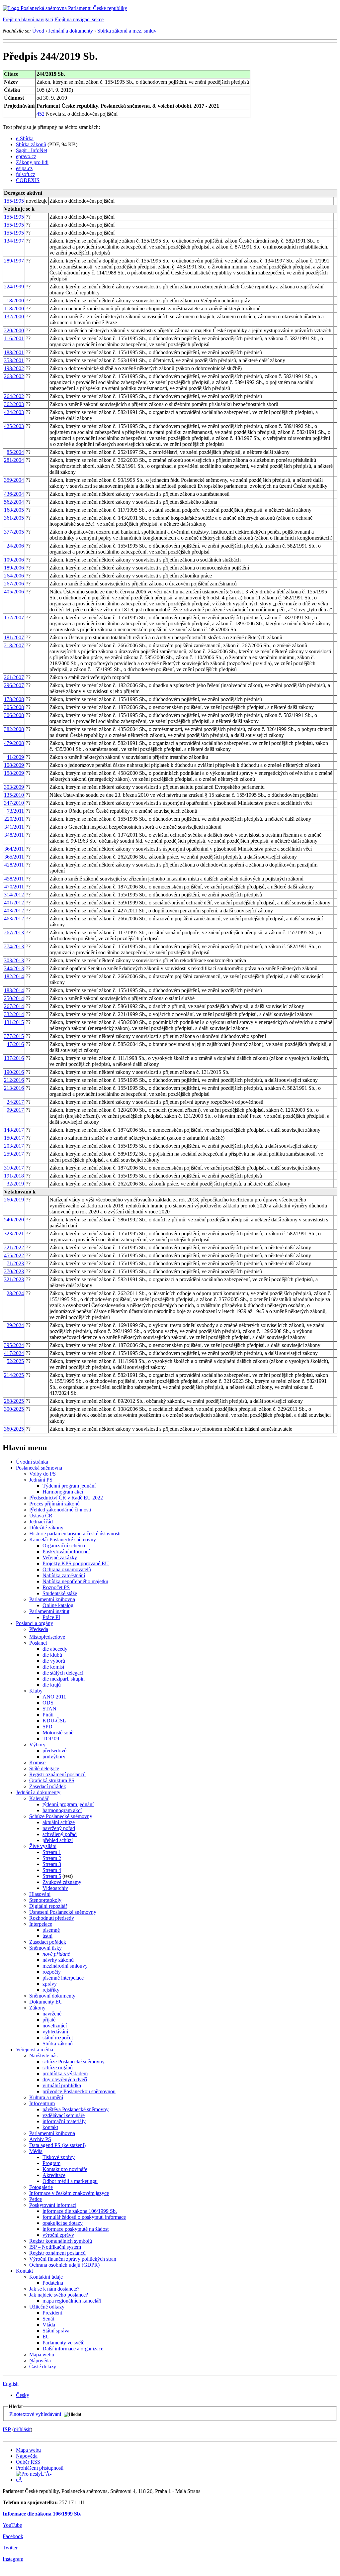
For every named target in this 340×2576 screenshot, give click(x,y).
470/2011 (14, 887)
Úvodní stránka (32, 1462)
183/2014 (14, 990)
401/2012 (14, 903)
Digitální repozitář (48, 1906)
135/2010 (14, 795)
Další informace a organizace (73, 2349)
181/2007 (14, 637)
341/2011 (14, 827)
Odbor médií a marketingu (70, 2181)
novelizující (55, 2026)
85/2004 (15, 452)
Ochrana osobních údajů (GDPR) (64, 2265)
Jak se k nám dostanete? (54, 2289)
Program (51, 2163)
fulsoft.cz (26, 174)
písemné (51, 1930)
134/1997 (14, 241)
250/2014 (14, 998)
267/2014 (14, 1006)
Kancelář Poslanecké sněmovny (63, 1540)
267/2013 (14, 932)
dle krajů (52, 1685)
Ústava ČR (41, 1516)
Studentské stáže (60, 1593)
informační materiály (64, 2121)
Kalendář (39, 1798)
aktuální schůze (59, 1822)
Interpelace (41, 1924)
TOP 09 (51, 1739)
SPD (47, 1727)
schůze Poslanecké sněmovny (74, 2061)
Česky (23, 2395)
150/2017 (14, 1138)
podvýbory (54, 1756)
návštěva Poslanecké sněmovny (76, 2109)
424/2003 (14, 412)
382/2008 (14, 729)
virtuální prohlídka (62, 2085)
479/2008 (14, 743)
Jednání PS (41, 1480)
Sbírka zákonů (31, 144)
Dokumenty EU (46, 2002)
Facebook (13, 2536)
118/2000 (14, 309)
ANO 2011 (54, 1697)
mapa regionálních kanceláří (72, 2301)
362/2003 (14, 404)
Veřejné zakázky (60, 1557)
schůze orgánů (58, 2067)
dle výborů (54, 1661)
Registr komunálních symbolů (61, 2241)
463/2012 (14, 919)
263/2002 (14, 376)
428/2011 (14, 865)
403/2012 (14, 911)
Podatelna (53, 2283)
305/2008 (14, 707)
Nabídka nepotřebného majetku (75, 1581)
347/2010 (14, 803)
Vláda (49, 2325)
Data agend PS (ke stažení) (57, 2145)
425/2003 (14, 426)
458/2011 (14, 879)
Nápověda (40, 2361)
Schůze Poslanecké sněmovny (61, 1816)
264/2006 (14, 576)
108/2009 (14, 765)
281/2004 (14, 460)
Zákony (37, 2008)
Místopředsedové (47, 1637)
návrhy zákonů (58, 1960)
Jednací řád (41, 1522)
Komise (37, 1762)
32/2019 (15, 1184)
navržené (52, 2014)
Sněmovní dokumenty (52, 1996)
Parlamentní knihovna (52, 1599)
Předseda (39, 1629)
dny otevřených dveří (65, 2079)
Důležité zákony (46, 1528)
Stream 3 (52, 1864)
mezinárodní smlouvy (65, 1966)
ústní (47, 1936)
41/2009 (15, 757)
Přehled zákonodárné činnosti (60, 1510)
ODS (48, 1703)
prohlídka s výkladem (65, 2073)
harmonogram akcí (62, 1810)
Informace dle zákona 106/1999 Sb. (42, 2514)
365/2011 (14, 857)
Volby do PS (42, 1474)
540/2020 (14, 1220)
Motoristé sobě (58, 1733)
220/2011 (14, 819)
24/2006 (15, 546)
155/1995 (14, 201)
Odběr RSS (28, 2462)
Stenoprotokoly (45, 1900)
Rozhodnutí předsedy (52, 1918)
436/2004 (14, 494)
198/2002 (14, 368)
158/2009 (14, 773)
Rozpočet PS (56, 1587)
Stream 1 (52, 1852)
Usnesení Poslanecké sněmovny (63, 1912)
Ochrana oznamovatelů (67, 1569)
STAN (49, 1709)
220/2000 (14, 330)
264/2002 (14, 396)
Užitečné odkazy (47, 2307)
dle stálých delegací (63, 1673)
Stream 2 (52, 1858)
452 (41, 114)
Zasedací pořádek (48, 1786)
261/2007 (14, 677)
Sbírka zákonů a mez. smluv (127, 31)
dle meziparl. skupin (64, 1679)
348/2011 (14, 835)
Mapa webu (42, 2355)
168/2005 (14, 510)
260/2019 (14, 1200)
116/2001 (14, 338)
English (11, 2384)
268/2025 (14, 1401)
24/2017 (15, 1102)
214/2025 (14, 1375)
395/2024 (14, 1345)
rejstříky (51, 1990)
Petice (36, 2199)
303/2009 (14, 787)
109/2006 (14, 560)
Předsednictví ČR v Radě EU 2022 (66, 1498)
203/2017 (14, 1146)
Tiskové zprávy (59, 2157)
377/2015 (14, 1036)
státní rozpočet (58, 2038)
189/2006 (14, 568)
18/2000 (15, 301)
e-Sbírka (25, 138)
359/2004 (14, 480)
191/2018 (14, 1176)
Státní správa (56, 2331)
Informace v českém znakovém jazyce (69, 2193)
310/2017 (14, 1168)
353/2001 (14, 360)
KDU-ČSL (54, 1721)
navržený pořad (59, 1828)
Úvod (38, 31)
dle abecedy (55, 1649)
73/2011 (15, 811)
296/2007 (14, 685)
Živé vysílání (43, 1846)
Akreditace (54, 2175)
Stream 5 (52, 1876)
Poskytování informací (66, 1551)
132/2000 (14, 316)
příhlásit (22, 2429)
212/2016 (14, 1080)
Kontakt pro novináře (65, 2169)
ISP (7, 2429)
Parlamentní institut (49, 1611)
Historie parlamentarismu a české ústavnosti (75, 1534)
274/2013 (14, 946)
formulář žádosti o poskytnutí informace (84, 2217)
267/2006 (14, 584)
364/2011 (14, 849)
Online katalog (58, 1605)
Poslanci (38, 1643)
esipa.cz (24, 168)
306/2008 (14, 715)
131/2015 (14, 1022)
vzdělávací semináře (64, 2115)
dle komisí (53, 1667)
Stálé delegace (44, 1768)
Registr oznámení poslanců (57, 1774)
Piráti (48, 1715)
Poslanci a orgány (35, 1623)
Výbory (37, 1745)
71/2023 (15, 1263)
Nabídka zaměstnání (64, 1575)
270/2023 (14, 1271)
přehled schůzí (58, 1840)
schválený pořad (60, 1834)
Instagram (13, 2559)
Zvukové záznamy (62, 1882)
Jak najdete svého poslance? (59, 2295)
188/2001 (14, 352)
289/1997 (14, 261)
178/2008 (14, 699)
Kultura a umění (46, 2097)
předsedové (54, 1751)
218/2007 (14, 645)
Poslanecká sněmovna (39, 1468)
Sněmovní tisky (45, 1948)
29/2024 (15, 1325)
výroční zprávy (58, 2235)
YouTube (12, 2525)
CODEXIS (28, 180)
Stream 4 (52, 1870)
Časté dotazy (43, 2367)
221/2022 (14, 1247)
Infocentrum (42, 2103)
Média (36, 2151)
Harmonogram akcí (63, 1492)
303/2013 (14, 960)
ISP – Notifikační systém (55, 2247)
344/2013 (14, 968)
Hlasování (40, 1894)
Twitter (10, 2548)
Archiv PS (40, 2139)
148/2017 (14, 1130)
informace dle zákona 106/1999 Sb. (80, 2211)
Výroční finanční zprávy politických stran (73, 2259)
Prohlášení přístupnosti (40, 2468)
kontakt (50, 2127)
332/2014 (14, 1014)
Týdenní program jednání (69, 1486)
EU (46, 2337)
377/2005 (14, 532)
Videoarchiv (55, 1888)
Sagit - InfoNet (32, 150)
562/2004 (14, 502)
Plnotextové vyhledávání (35, 2414)
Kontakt (24, 2271)
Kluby (36, 1691)
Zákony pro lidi (32, 162)
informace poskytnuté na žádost (76, 2229)
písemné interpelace (63, 1978)
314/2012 (14, 895)
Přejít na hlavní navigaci (28, 19)
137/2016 (14, 1058)
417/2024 (14, 1353)
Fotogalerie (41, 2187)
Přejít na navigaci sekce (79, 19)
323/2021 (14, 1234)
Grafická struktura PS (52, 1780)
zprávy (50, 1984)
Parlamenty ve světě (63, 2343)
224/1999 (14, 287)
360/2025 (14, 1429)
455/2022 (14, 1255)
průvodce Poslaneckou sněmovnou (79, 2091)
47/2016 (15, 1044)
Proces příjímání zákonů (54, 1504)
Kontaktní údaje (46, 2277)
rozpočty (52, 1972)
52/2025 (15, 1361)
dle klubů (52, 1655)
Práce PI (51, 1617)
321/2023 (14, 1279)
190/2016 (14, 1072)
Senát (48, 2319)
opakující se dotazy (63, 2223)
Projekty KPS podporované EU (76, 1563)
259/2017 (14, 1154)
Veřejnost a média (35, 2050)
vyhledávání (55, 2032)
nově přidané (56, 1954)
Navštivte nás (43, 2056)
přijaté (49, 2020)
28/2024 (15, 1293)
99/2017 (15, 1110)
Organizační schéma (64, 1546)
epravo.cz (26, 156)
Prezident (52, 2313)
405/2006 (14, 592)
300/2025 (14, 1409)
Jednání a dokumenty (71, 31)
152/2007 (14, 618)
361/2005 (14, 518)
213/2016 (14, 1088)
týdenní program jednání (68, 1804)
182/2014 (14, 976)
